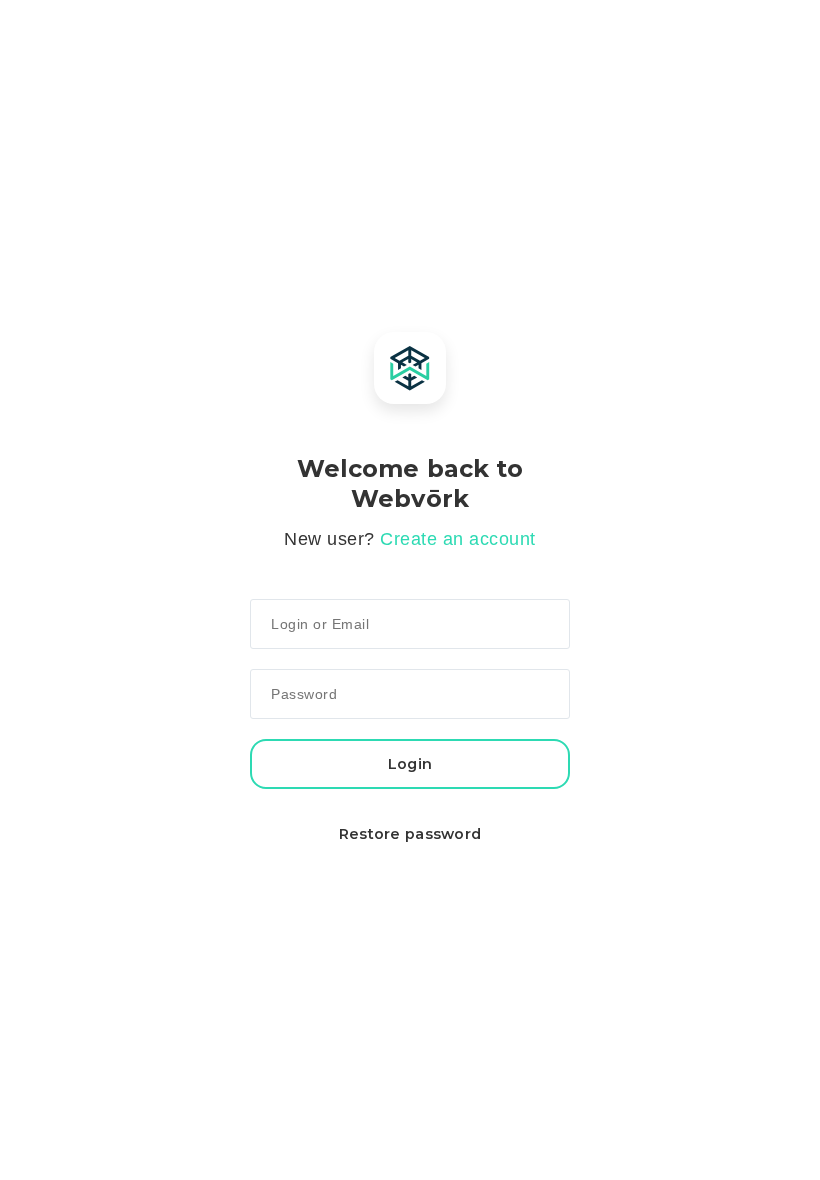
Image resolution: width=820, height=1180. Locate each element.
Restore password (410, 834)
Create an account (458, 539)
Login (410, 764)
